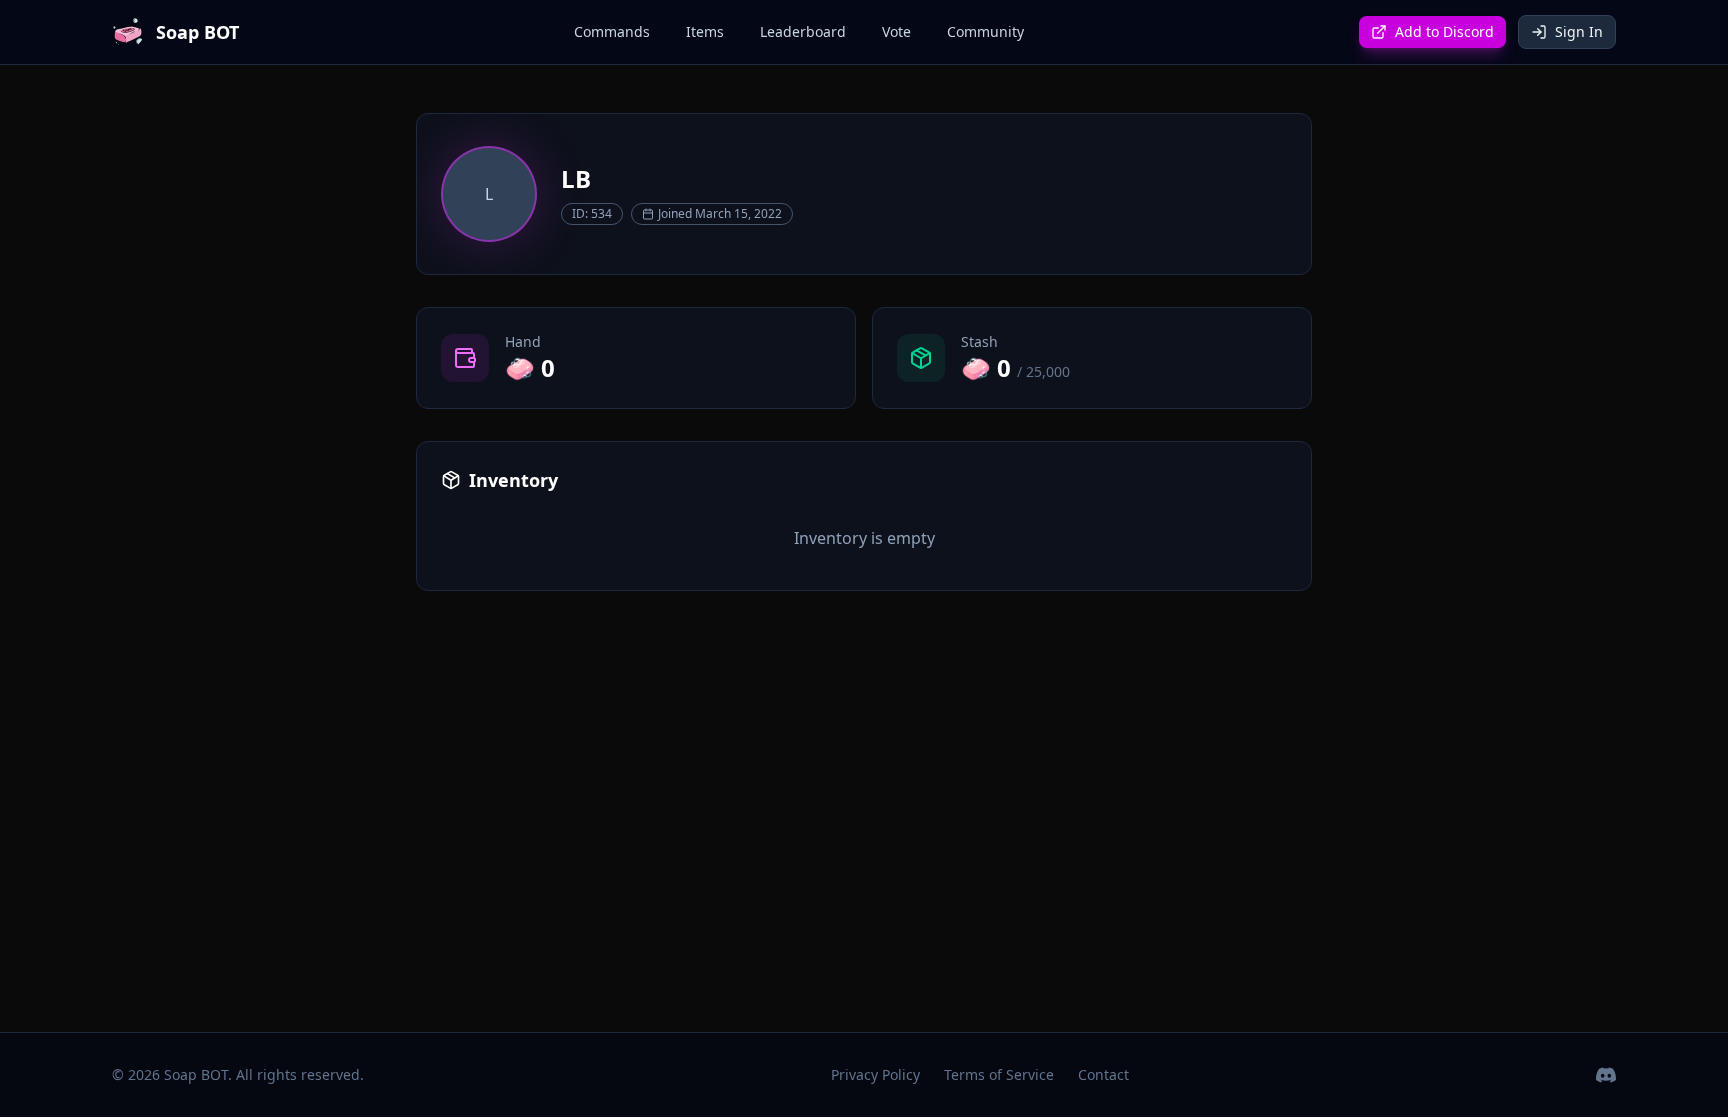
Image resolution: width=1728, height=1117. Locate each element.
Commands (612, 31)
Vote (896, 31)
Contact (1103, 1074)
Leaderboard (803, 31)
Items (705, 31)
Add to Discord (1444, 31)
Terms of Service (999, 1074)
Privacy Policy (875, 1074)
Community (985, 31)
